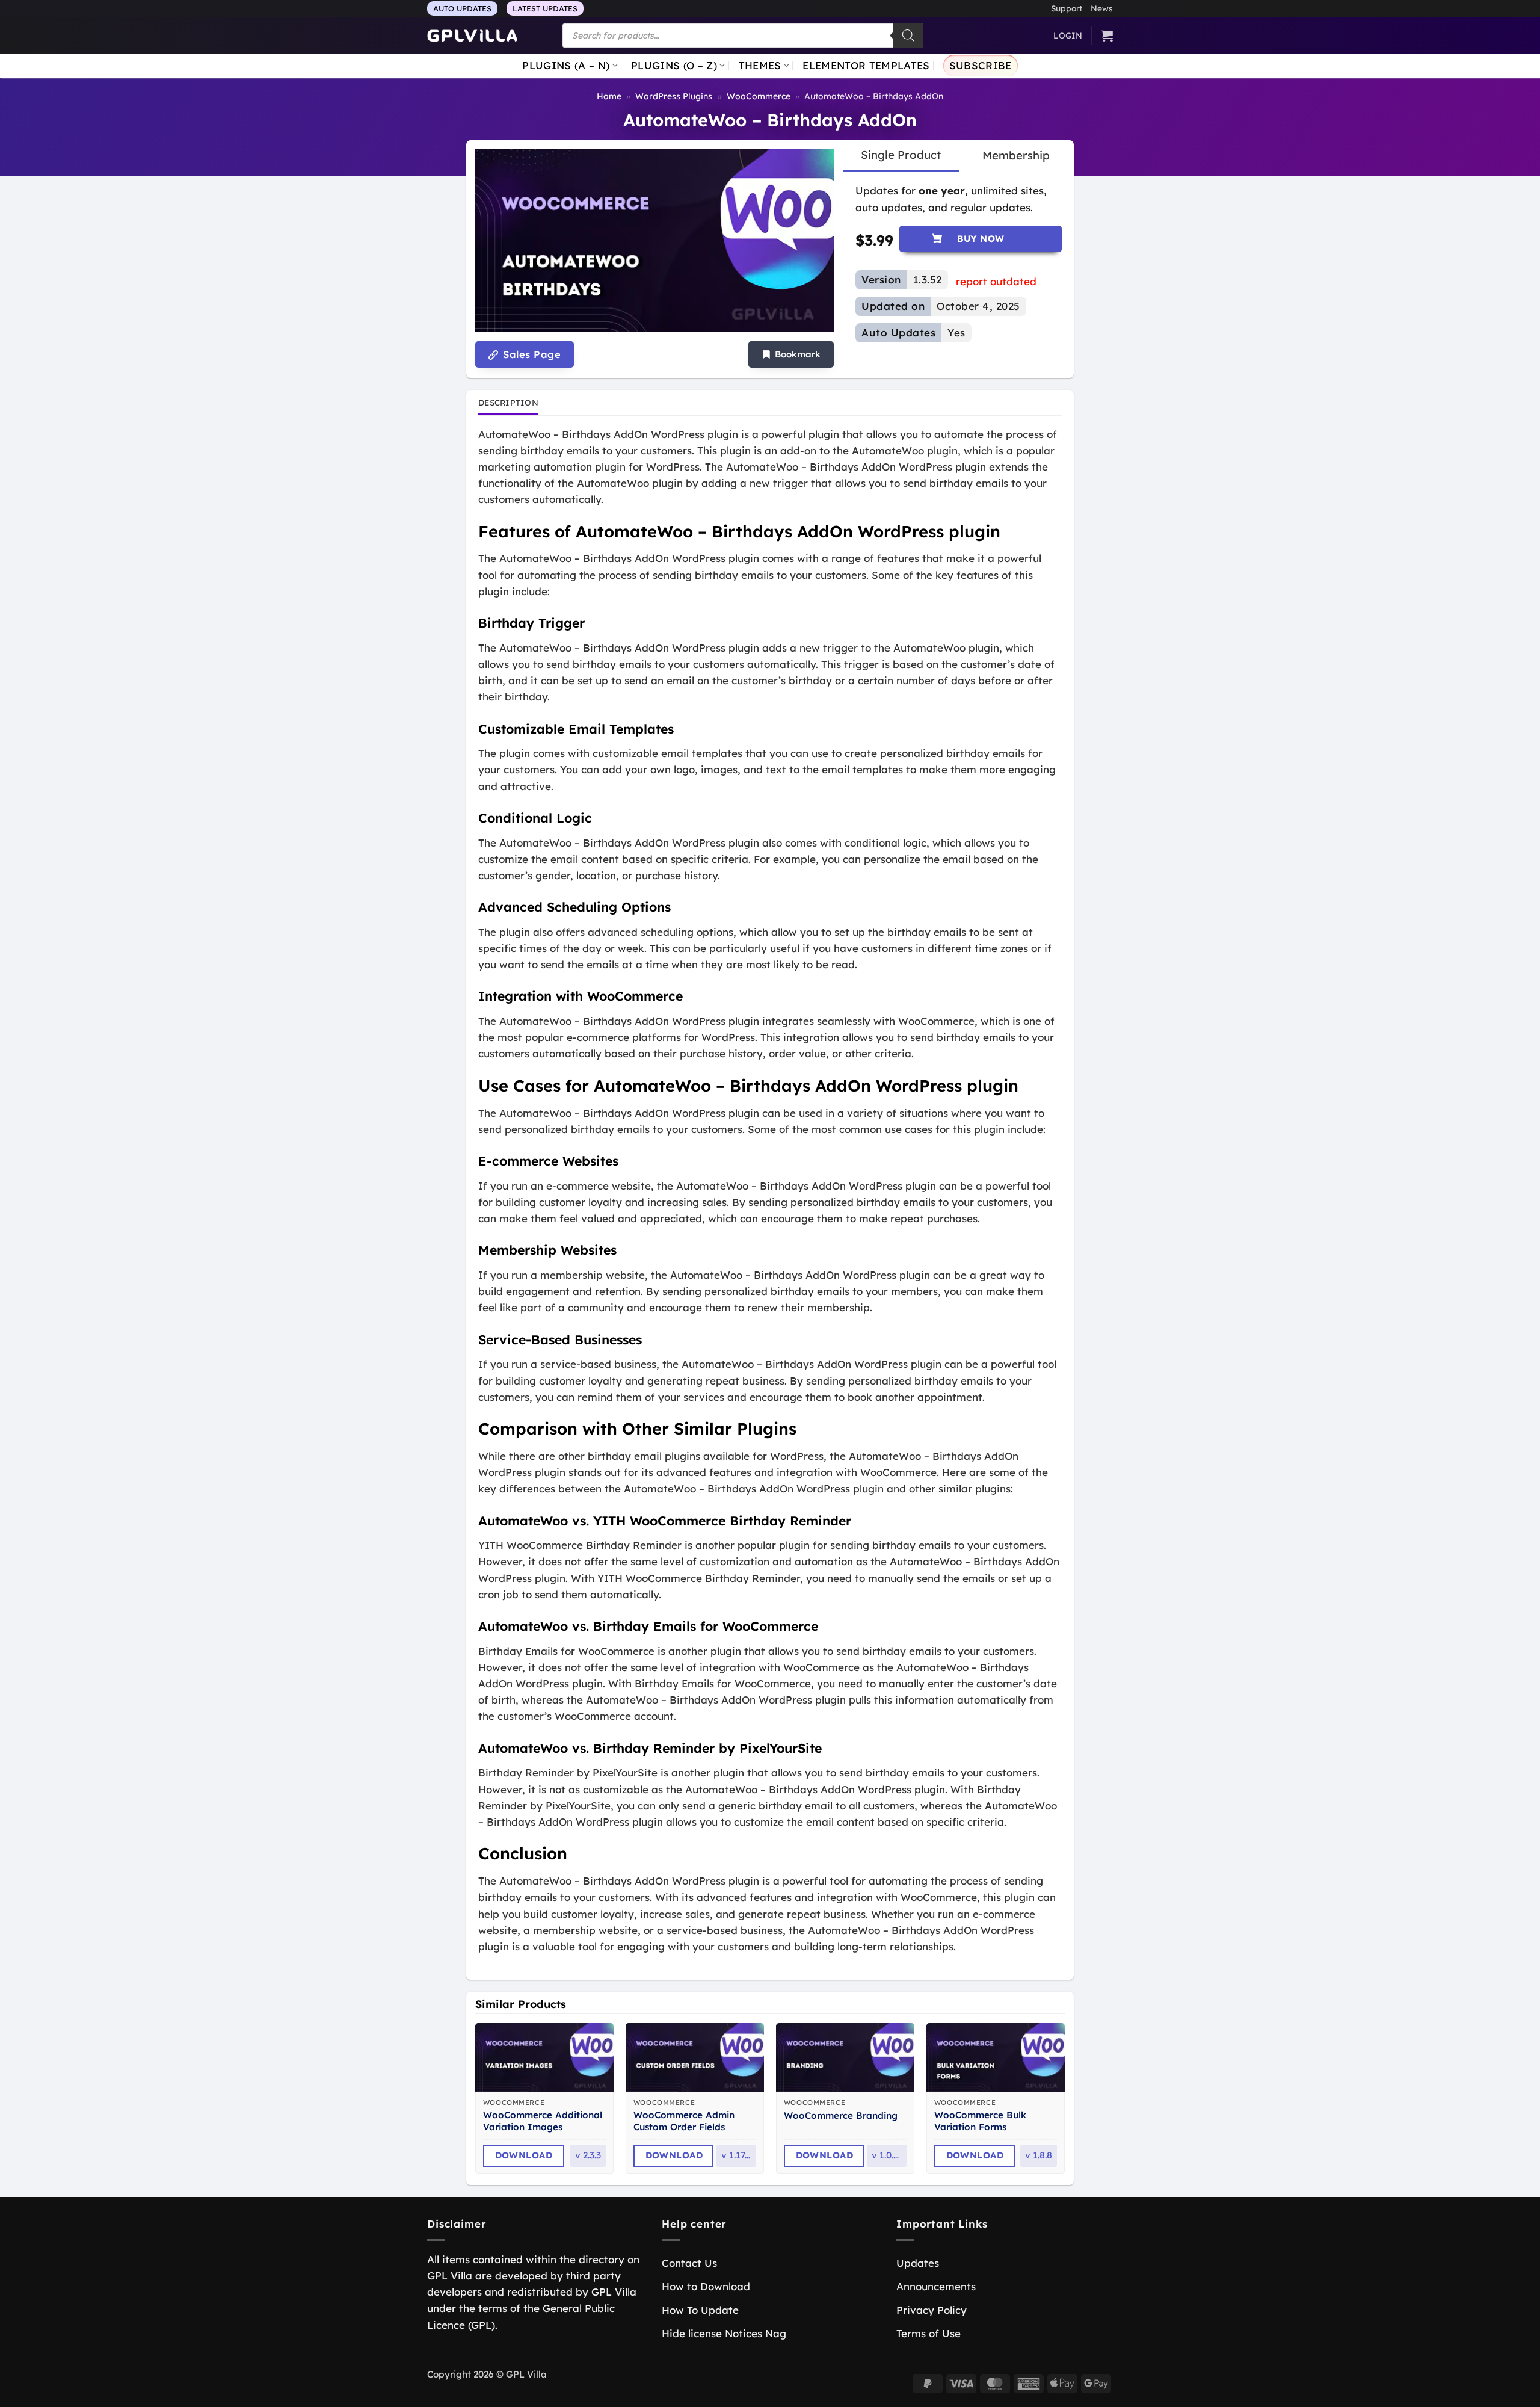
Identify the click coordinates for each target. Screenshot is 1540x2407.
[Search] (908, 36)
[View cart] (1107, 36)
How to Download (706, 2286)
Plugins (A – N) (566, 65)
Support (1067, 8)
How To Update (700, 2310)
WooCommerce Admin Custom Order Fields (684, 2121)
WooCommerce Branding (841, 2115)
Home (609, 96)
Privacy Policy (932, 2310)
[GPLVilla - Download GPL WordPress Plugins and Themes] (472, 36)
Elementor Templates (866, 65)
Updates (918, 2263)
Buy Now (981, 239)
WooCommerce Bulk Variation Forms (980, 2121)
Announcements (936, 2286)
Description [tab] (508, 402)
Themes (760, 65)
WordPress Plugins (674, 96)
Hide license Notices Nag (724, 2333)
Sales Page (530, 354)
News (1102, 8)
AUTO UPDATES (462, 8)
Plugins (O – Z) (674, 65)
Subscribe (981, 65)
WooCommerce (759, 96)
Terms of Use (929, 2333)
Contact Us (689, 2263)
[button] (791, 355)
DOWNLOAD (524, 2155)
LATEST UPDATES (545, 8)
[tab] (901, 155)
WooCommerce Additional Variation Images (543, 2121)
